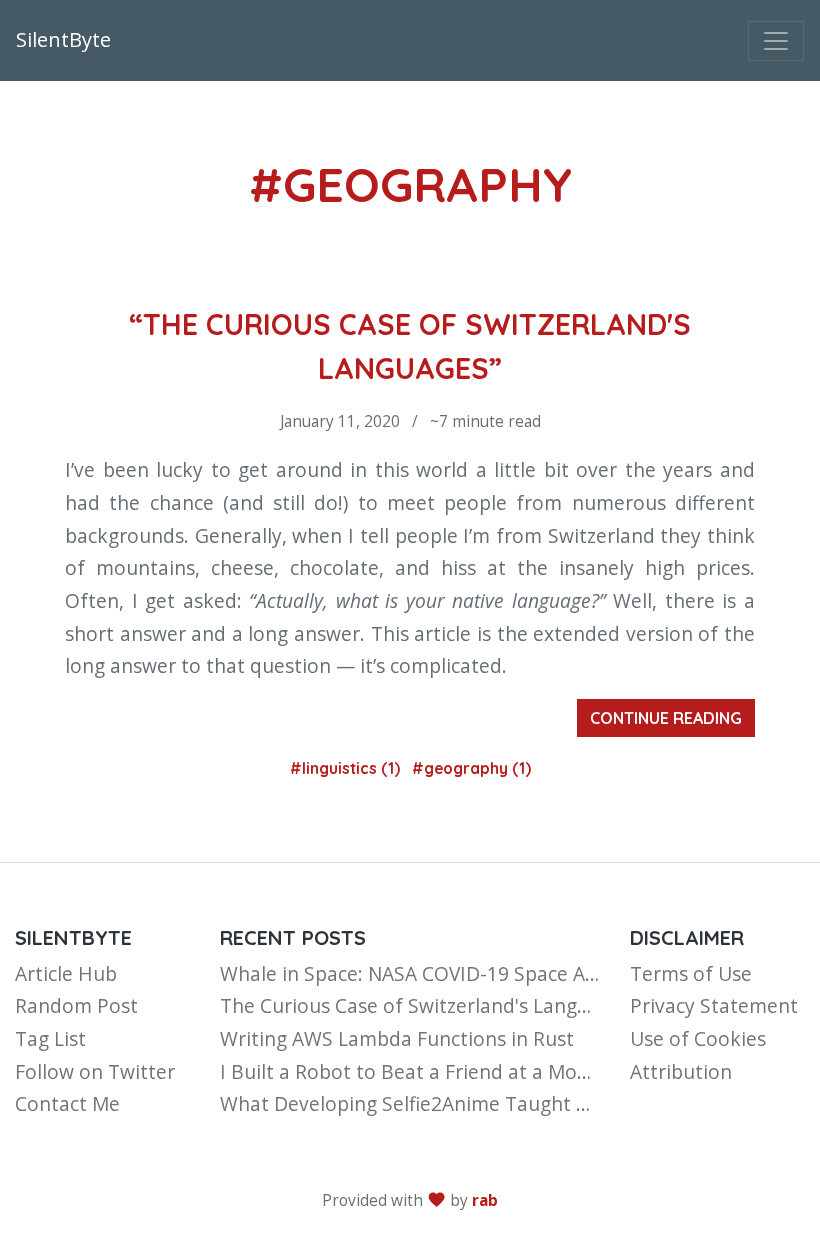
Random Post (76, 1005)
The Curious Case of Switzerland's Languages (425, 1005)
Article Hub (66, 973)
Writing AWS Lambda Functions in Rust (397, 1038)
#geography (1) (471, 768)
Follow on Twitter (95, 1071)
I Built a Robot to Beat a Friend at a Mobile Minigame (462, 1071)
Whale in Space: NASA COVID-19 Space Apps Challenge (466, 973)
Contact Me (67, 1103)
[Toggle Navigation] (776, 41)
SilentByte (63, 39)
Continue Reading (666, 718)
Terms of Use (691, 973)
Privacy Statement (714, 1005)
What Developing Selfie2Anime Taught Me (412, 1103)
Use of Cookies (698, 1038)
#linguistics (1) (347, 768)
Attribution (681, 1071)
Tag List (50, 1038)
